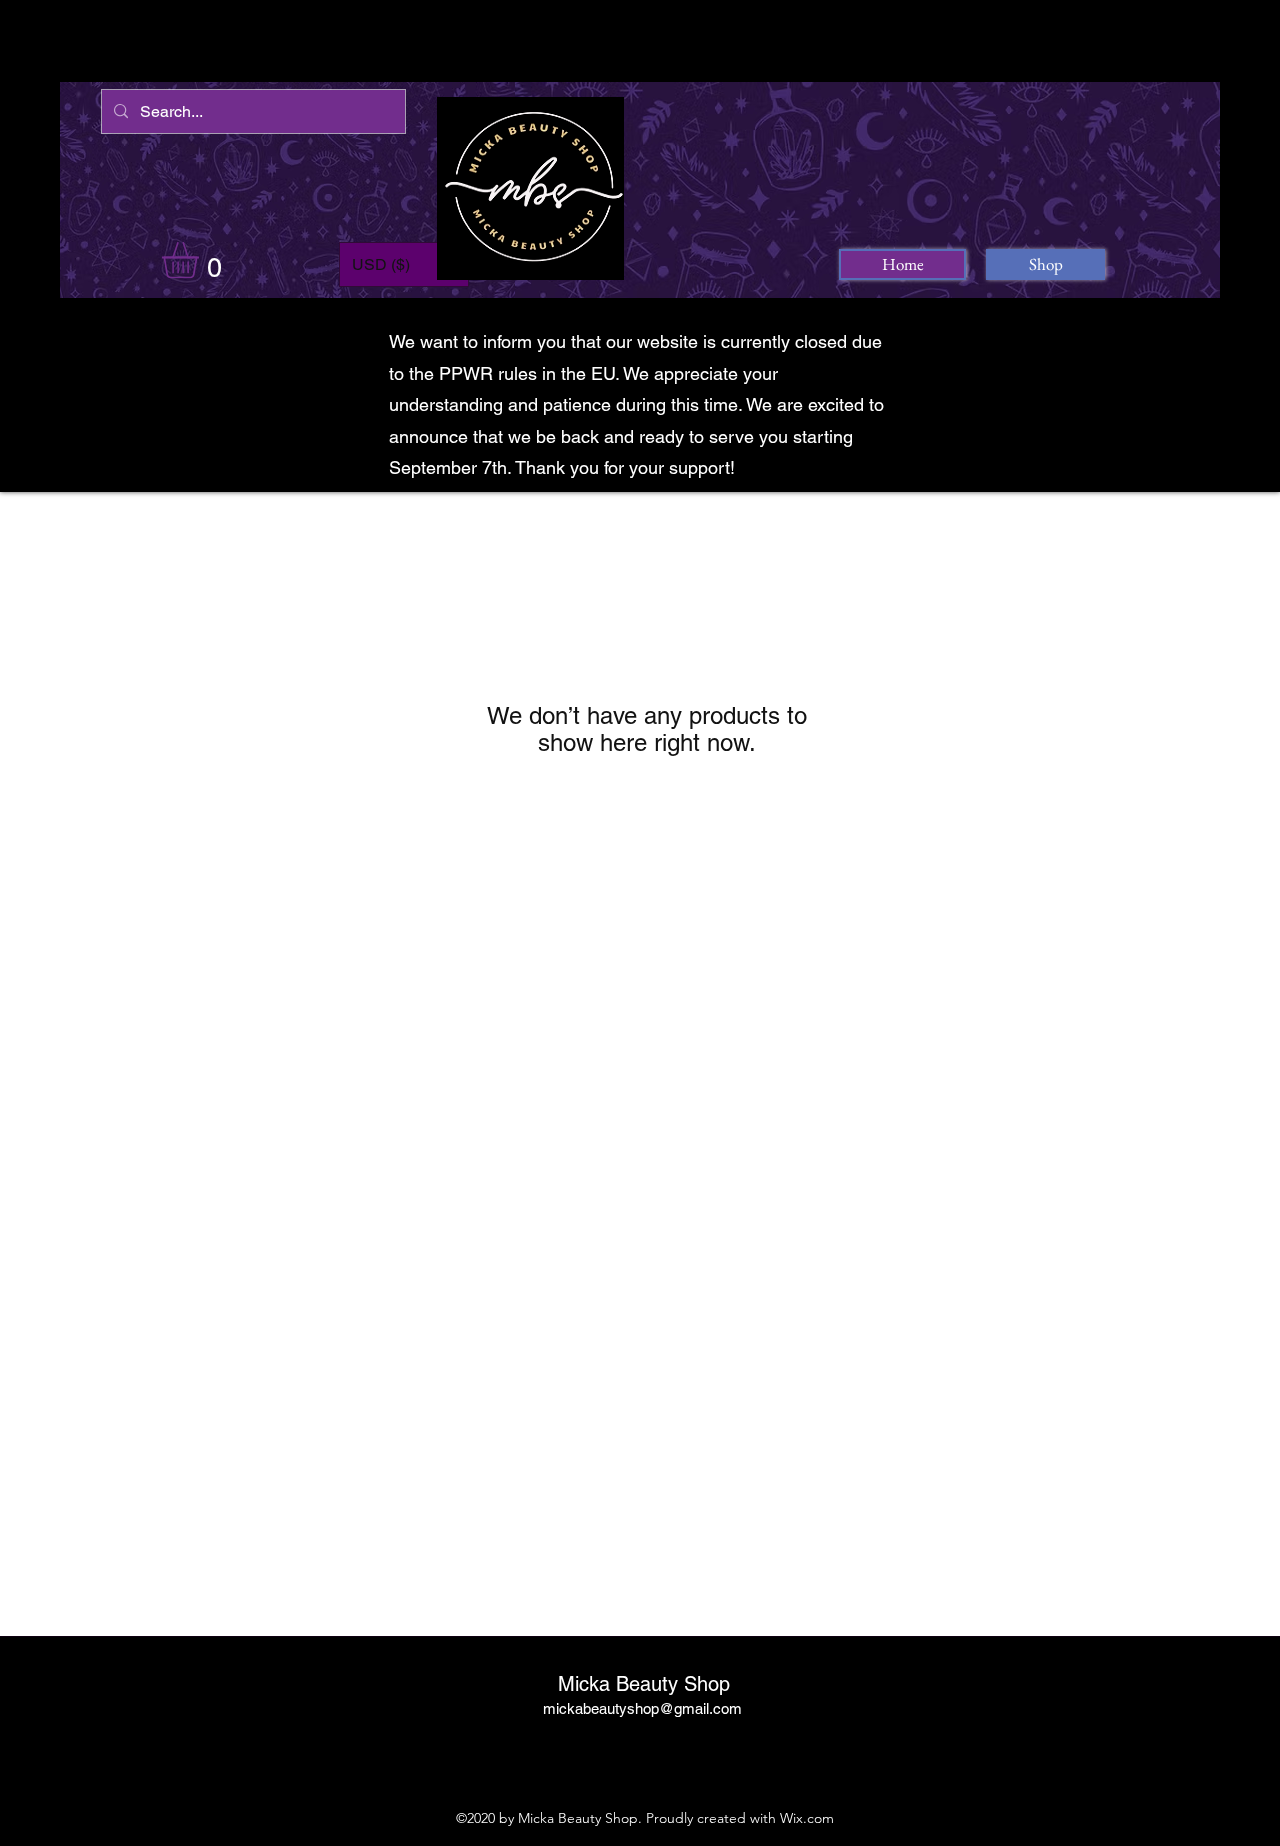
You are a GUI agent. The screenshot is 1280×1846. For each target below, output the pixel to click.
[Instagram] (640, 1754)
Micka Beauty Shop (644, 1684)
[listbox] (404, 264)
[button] (201, 260)
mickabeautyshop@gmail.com (642, 1708)
